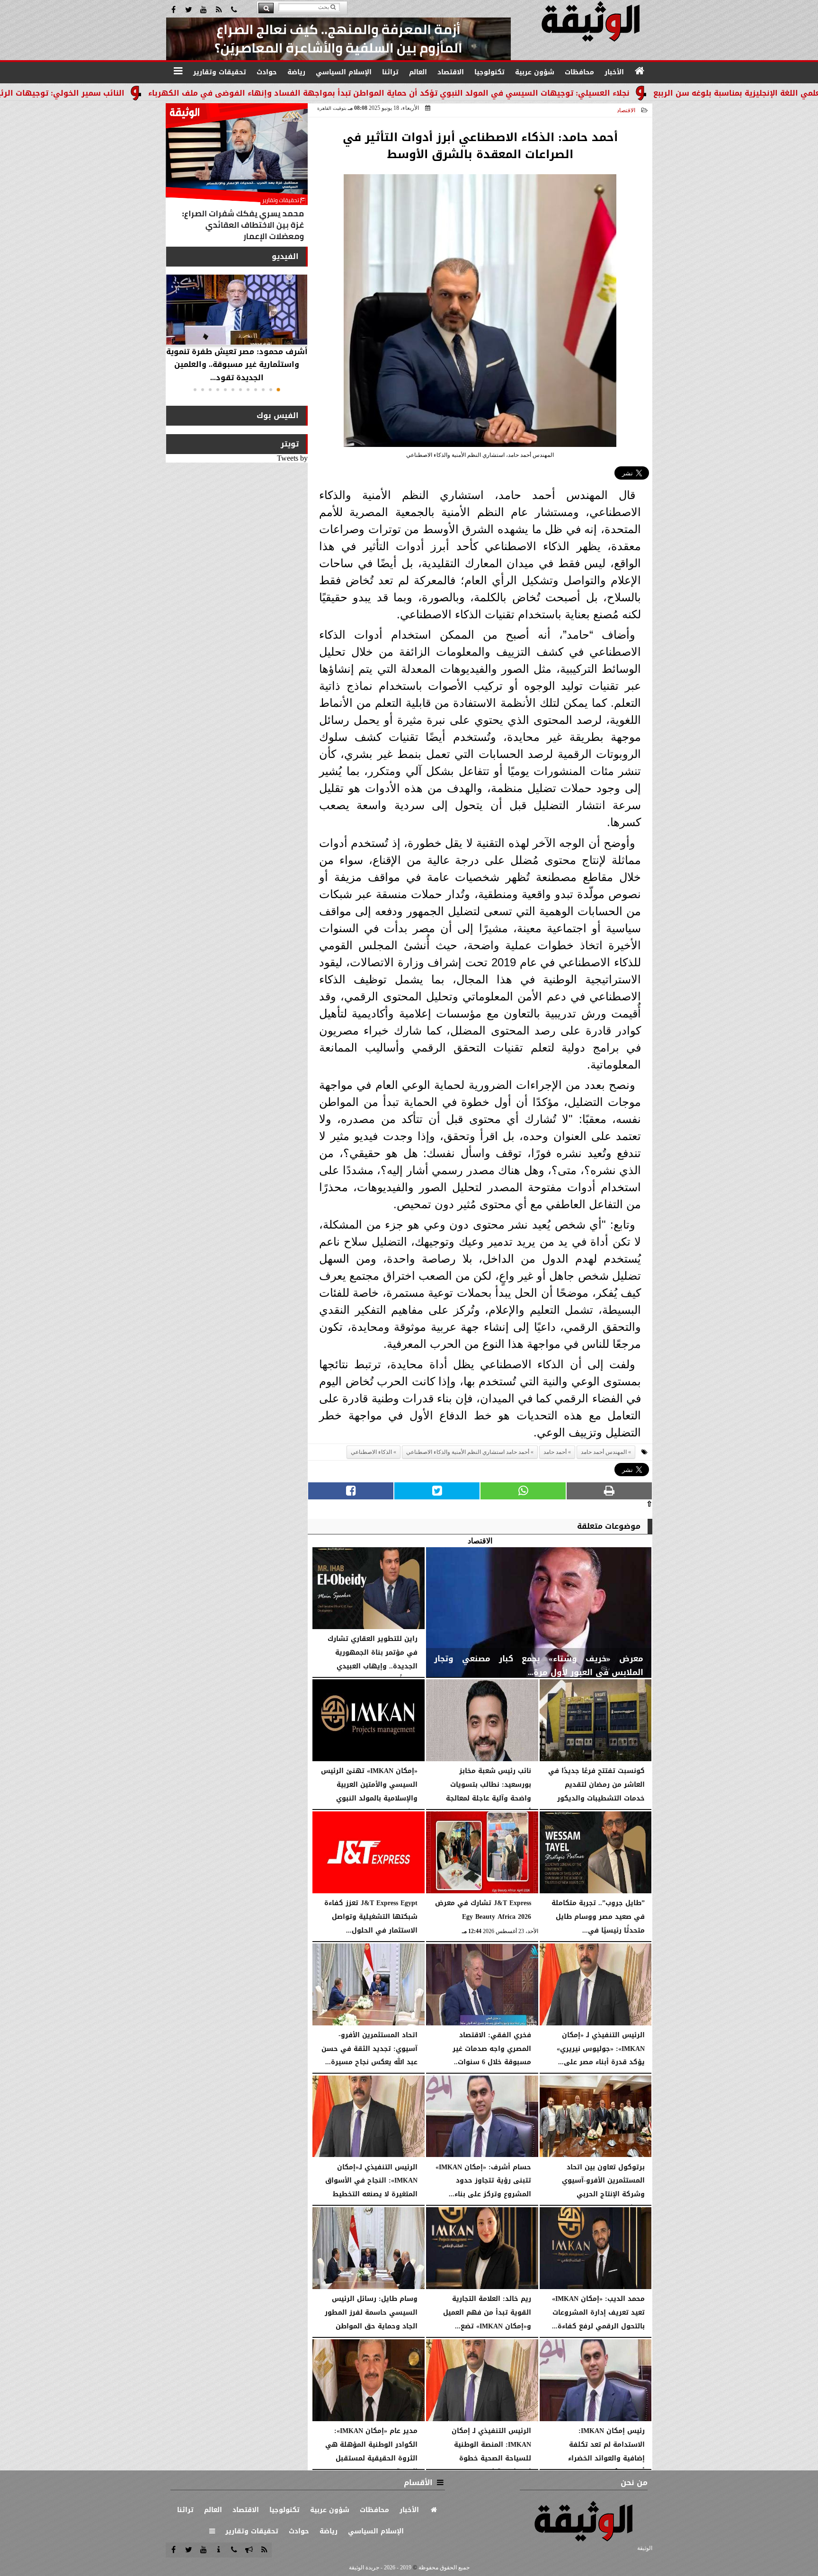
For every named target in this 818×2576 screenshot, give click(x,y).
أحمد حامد (555, 1452)
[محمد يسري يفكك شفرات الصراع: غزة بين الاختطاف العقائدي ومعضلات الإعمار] (237, 174)
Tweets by (292, 458)
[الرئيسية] (640, 71)
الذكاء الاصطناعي (371, 1452)
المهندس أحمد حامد (604, 1452)
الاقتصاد (626, 110)
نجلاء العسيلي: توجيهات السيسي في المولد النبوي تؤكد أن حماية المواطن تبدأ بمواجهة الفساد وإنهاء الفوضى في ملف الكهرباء (499, 93)
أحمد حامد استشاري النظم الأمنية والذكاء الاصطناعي (468, 1452)
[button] (278, 390)
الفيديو (285, 256)
